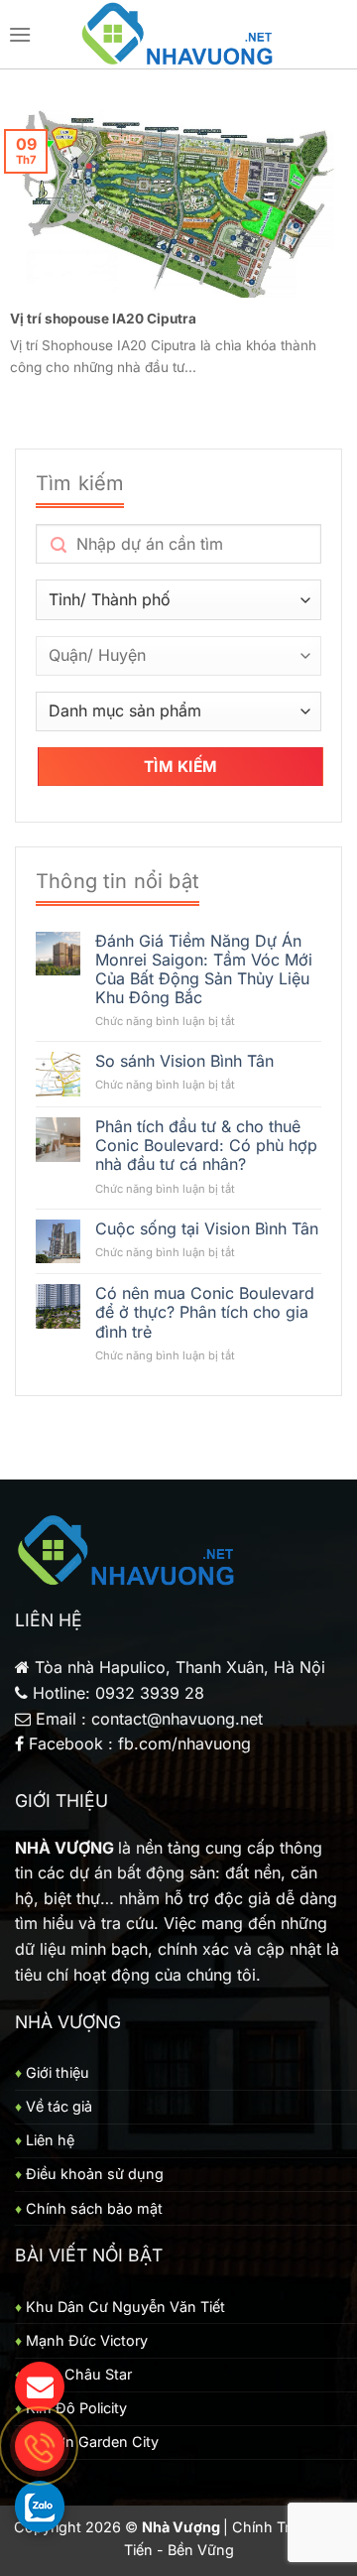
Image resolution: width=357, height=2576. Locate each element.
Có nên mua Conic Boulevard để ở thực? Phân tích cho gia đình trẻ (205, 1312)
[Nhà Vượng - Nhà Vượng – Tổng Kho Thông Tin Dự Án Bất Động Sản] (179, 35)
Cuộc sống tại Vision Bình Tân (207, 1229)
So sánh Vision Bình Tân (184, 1061)
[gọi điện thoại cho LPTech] (40, 2446)
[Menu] (20, 34)
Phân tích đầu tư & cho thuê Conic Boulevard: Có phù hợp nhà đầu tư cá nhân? (206, 1146)
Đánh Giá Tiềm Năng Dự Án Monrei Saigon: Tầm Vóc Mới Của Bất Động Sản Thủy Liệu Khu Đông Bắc (204, 970)
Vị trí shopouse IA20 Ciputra (103, 319)
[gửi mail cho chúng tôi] (40, 2386)
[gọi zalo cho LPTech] (40, 2506)
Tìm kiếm (180, 767)
